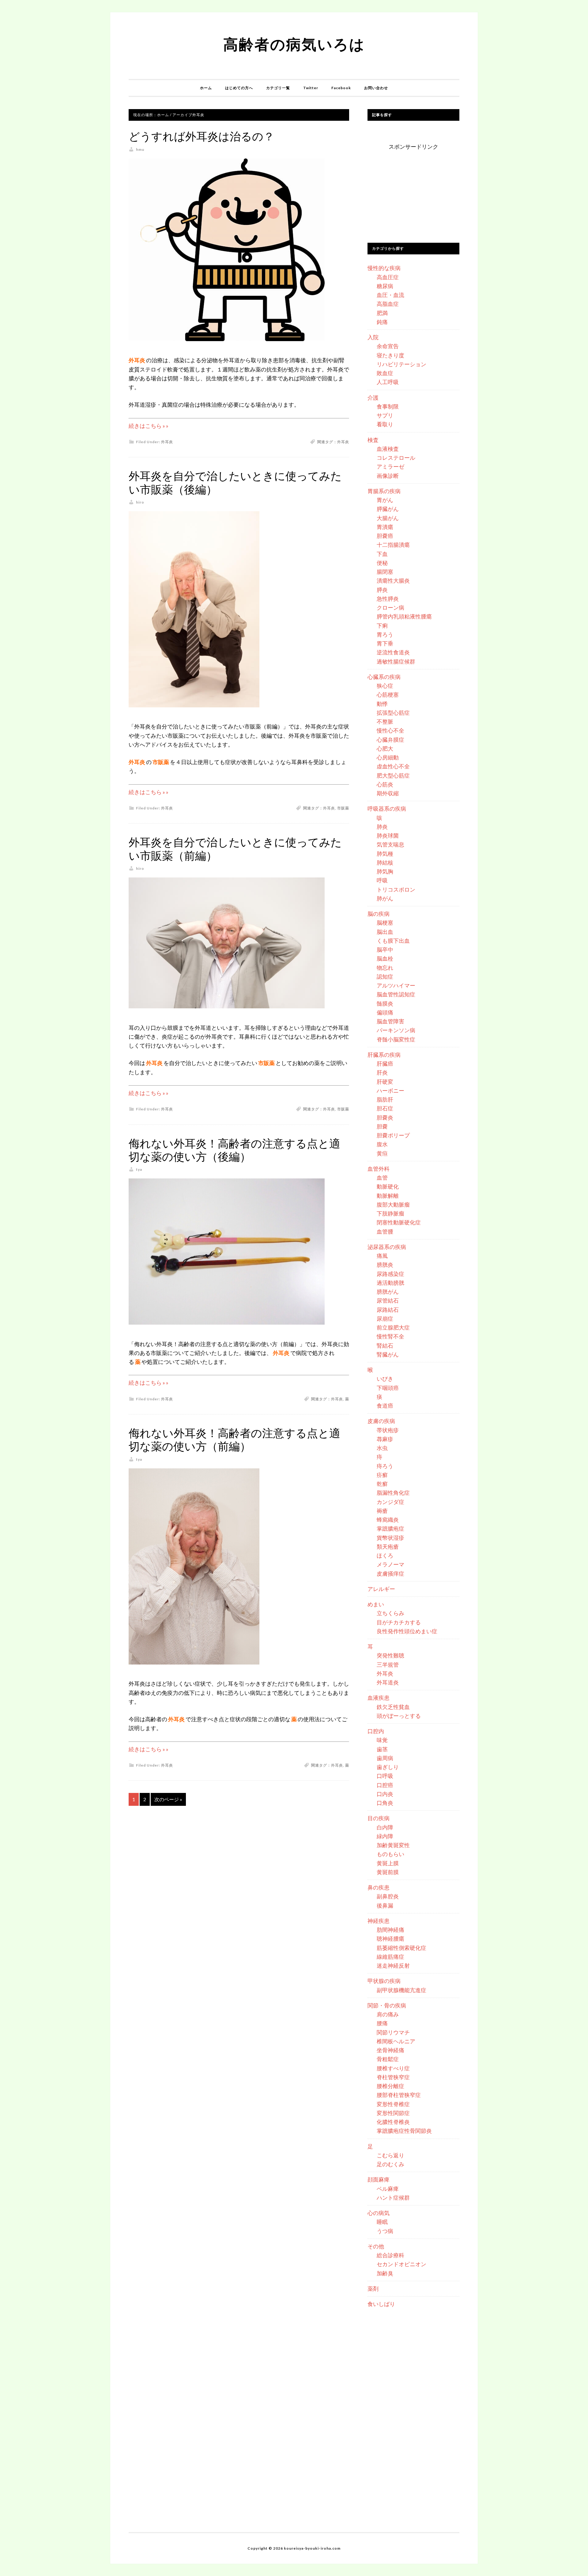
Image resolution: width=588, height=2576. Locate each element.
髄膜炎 (385, 1003)
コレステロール (396, 458)
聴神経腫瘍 (390, 1939)
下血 (382, 554)
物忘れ (385, 968)
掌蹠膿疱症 (390, 1528)
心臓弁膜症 (390, 740)
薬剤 (373, 2289)
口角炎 (385, 1803)
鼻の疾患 (379, 1887)
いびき (385, 1379)
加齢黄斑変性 (393, 1845)
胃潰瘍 (385, 527)
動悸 (382, 704)
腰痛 (382, 2023)
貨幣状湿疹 (390, 1538)
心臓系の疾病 (384, 677)
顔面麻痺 (379, 2179)
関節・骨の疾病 (387, 2005)
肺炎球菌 (388, 835)
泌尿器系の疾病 (387, 1247)
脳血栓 (385, 958)
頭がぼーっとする (399, 1716)
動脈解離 (388, 1196)
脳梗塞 (385, 923)
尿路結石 (388, 1310)
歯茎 (382, 1749)
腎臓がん (388, 1354)
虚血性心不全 (393, 766)
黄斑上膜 (388, 1863)
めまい (376, 1604)
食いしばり (381, 2304)
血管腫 (385, 1231)
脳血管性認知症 (396, 994)
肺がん (385, 898)
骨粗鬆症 (388, 2059)
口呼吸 (385, 1776)
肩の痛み (388, 2014)
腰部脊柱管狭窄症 (399, 2095)
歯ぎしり (388, 1767)
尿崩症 (385, 1318)
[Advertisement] (413, 190)
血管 (382, 1178)
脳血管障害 (390, 1021)
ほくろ (385, 1555)
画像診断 (388, 476)
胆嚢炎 (385, 1117)
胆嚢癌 (385, 536)
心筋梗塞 (388, 694)
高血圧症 (388, 277)
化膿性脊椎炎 (393, 2122)
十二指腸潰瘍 (393, 545)
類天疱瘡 (388, 1547)
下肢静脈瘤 (390, 1213)
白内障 (385, 1827)
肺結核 (385, 862)
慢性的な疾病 (384, 268)
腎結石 (385, 1345)
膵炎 (382, 590)
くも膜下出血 (393, 941)
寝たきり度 (390, 355)
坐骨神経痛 (390, 2050)
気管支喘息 (390, 844)
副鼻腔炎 (388, 1896)
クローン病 (390, 607)
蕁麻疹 (385, 1439)
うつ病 (385, 2231)
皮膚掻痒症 (390, 1573)
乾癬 (382, 1484)
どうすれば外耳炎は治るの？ (202, 137)
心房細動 (388, 757)
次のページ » (168, 1799)
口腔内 (376, 1731)
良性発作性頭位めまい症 (407, 1631)
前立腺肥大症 (393, 1327)
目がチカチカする (399, 1622)
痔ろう (385, 1466)
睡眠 (382, 2222)
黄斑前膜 (388, 1872)
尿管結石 (388, 1300)
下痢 (382, 626)
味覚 (382, 1740)
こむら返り (390, 2155)
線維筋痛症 (390, 1957)
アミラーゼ (390, 466)
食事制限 (388, 406)
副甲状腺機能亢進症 (401, 1990)
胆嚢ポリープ (393, 1135)
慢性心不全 (390, 730)
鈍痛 (382, 322)
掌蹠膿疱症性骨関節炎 (404, 2131)
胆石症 (385, 1108)
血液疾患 (379, 1698)
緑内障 (385, 1836)
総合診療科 (390, 2255)
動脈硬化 (388, 1186)
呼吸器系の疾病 (387, 809)
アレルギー (381, 1589)
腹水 (382, 1144)
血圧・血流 (390, 295)
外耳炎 (167, 442)
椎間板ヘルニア (396, 2041)
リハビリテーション (401, 364)
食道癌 (385, 1406)
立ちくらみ (390, 1613)
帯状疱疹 (388, 1430)
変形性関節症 (393, 2113)
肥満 (382, 313)
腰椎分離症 (390, 2086)
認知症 (385, 976)
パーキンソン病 (396, 1030)
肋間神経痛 (390, 1930)
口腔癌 (385, 1785)
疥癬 (382, 1475)
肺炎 (382, 827)
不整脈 (385, 721)
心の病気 (379, 2213)
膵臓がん (388, 509)
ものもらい (390, 1854)
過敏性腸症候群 (396, 661)
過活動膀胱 (390, 1283)
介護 (373, 398)
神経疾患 (379, 1921)
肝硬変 (385, 1082)
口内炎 (385, 1794)
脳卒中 (385, 949)
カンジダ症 (390, 1502)
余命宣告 (388, 346)
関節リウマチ (393, 2032)
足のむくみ (390, 2164)
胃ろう (385, 634)
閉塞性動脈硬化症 (399, 1222)
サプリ (385, 415)
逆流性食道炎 (393, 652)
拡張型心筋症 (393, 713)
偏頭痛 (385, 1012)
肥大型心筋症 (393, 775)
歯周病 (385, 1758)
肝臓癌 (385, 1064)
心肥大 (385, 748)
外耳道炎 (388, 1682)
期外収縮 (388, 793)
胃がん (385, 500)
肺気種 (385, 854)
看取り (385, 424)
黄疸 (382, 1153)
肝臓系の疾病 (384, 1055)
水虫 (382, 1448)
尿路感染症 (390, 1274)
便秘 (382, 563)
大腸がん (388, 518)
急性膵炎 (388, 599)
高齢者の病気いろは (294, 44)
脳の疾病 (379, 914)
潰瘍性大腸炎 (393, 580)
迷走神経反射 (393, 1965)
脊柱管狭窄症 (393, 2077)
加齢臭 (385, 2273)
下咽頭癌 (388, 1388)
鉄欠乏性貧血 (393, 1707)
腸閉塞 (385, 572)
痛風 (382, 1256)
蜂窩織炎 (388, 1520)
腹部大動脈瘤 (393, 1204)
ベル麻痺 (388, 2189)
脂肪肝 (385, 1099)
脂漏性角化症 (393, 1493)
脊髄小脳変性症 (396, 1039)
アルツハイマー (396, 985)
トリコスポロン (396, 889)
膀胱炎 (385, 1265)
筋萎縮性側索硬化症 (401, 1948)
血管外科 (379, 1169)
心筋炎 (385, 784)
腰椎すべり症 (393, 2068)
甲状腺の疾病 (384, 1981)
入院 (373, 337)
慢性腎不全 (390, 1336)
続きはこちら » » (149, 426)
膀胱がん (388, 1292)
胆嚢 (382, 1126)
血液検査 (388, 449)
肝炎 (382, 1072)
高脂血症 (388, 304)
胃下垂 (385, 643)
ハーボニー (390, 1090)
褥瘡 (382, 1511)
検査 (373, 440)
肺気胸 (385, 871)
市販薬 (343, 808)
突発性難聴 (390, 1655)
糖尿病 (385, 286)
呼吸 (382, 880)
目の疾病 (379, 1818)
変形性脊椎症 (393, 2104)
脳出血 (385, 932)
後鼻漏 (385, 1905)
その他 (376, 2246)
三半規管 (388, 1665)
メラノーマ (390, 1564)
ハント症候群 (393, 2197)
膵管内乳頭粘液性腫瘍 (404, 616)
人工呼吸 (388, 382)
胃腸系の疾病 (384, 491)
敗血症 (385, 373)
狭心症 (385, 686)
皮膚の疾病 (381, 1421)
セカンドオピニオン (401, 2264)
